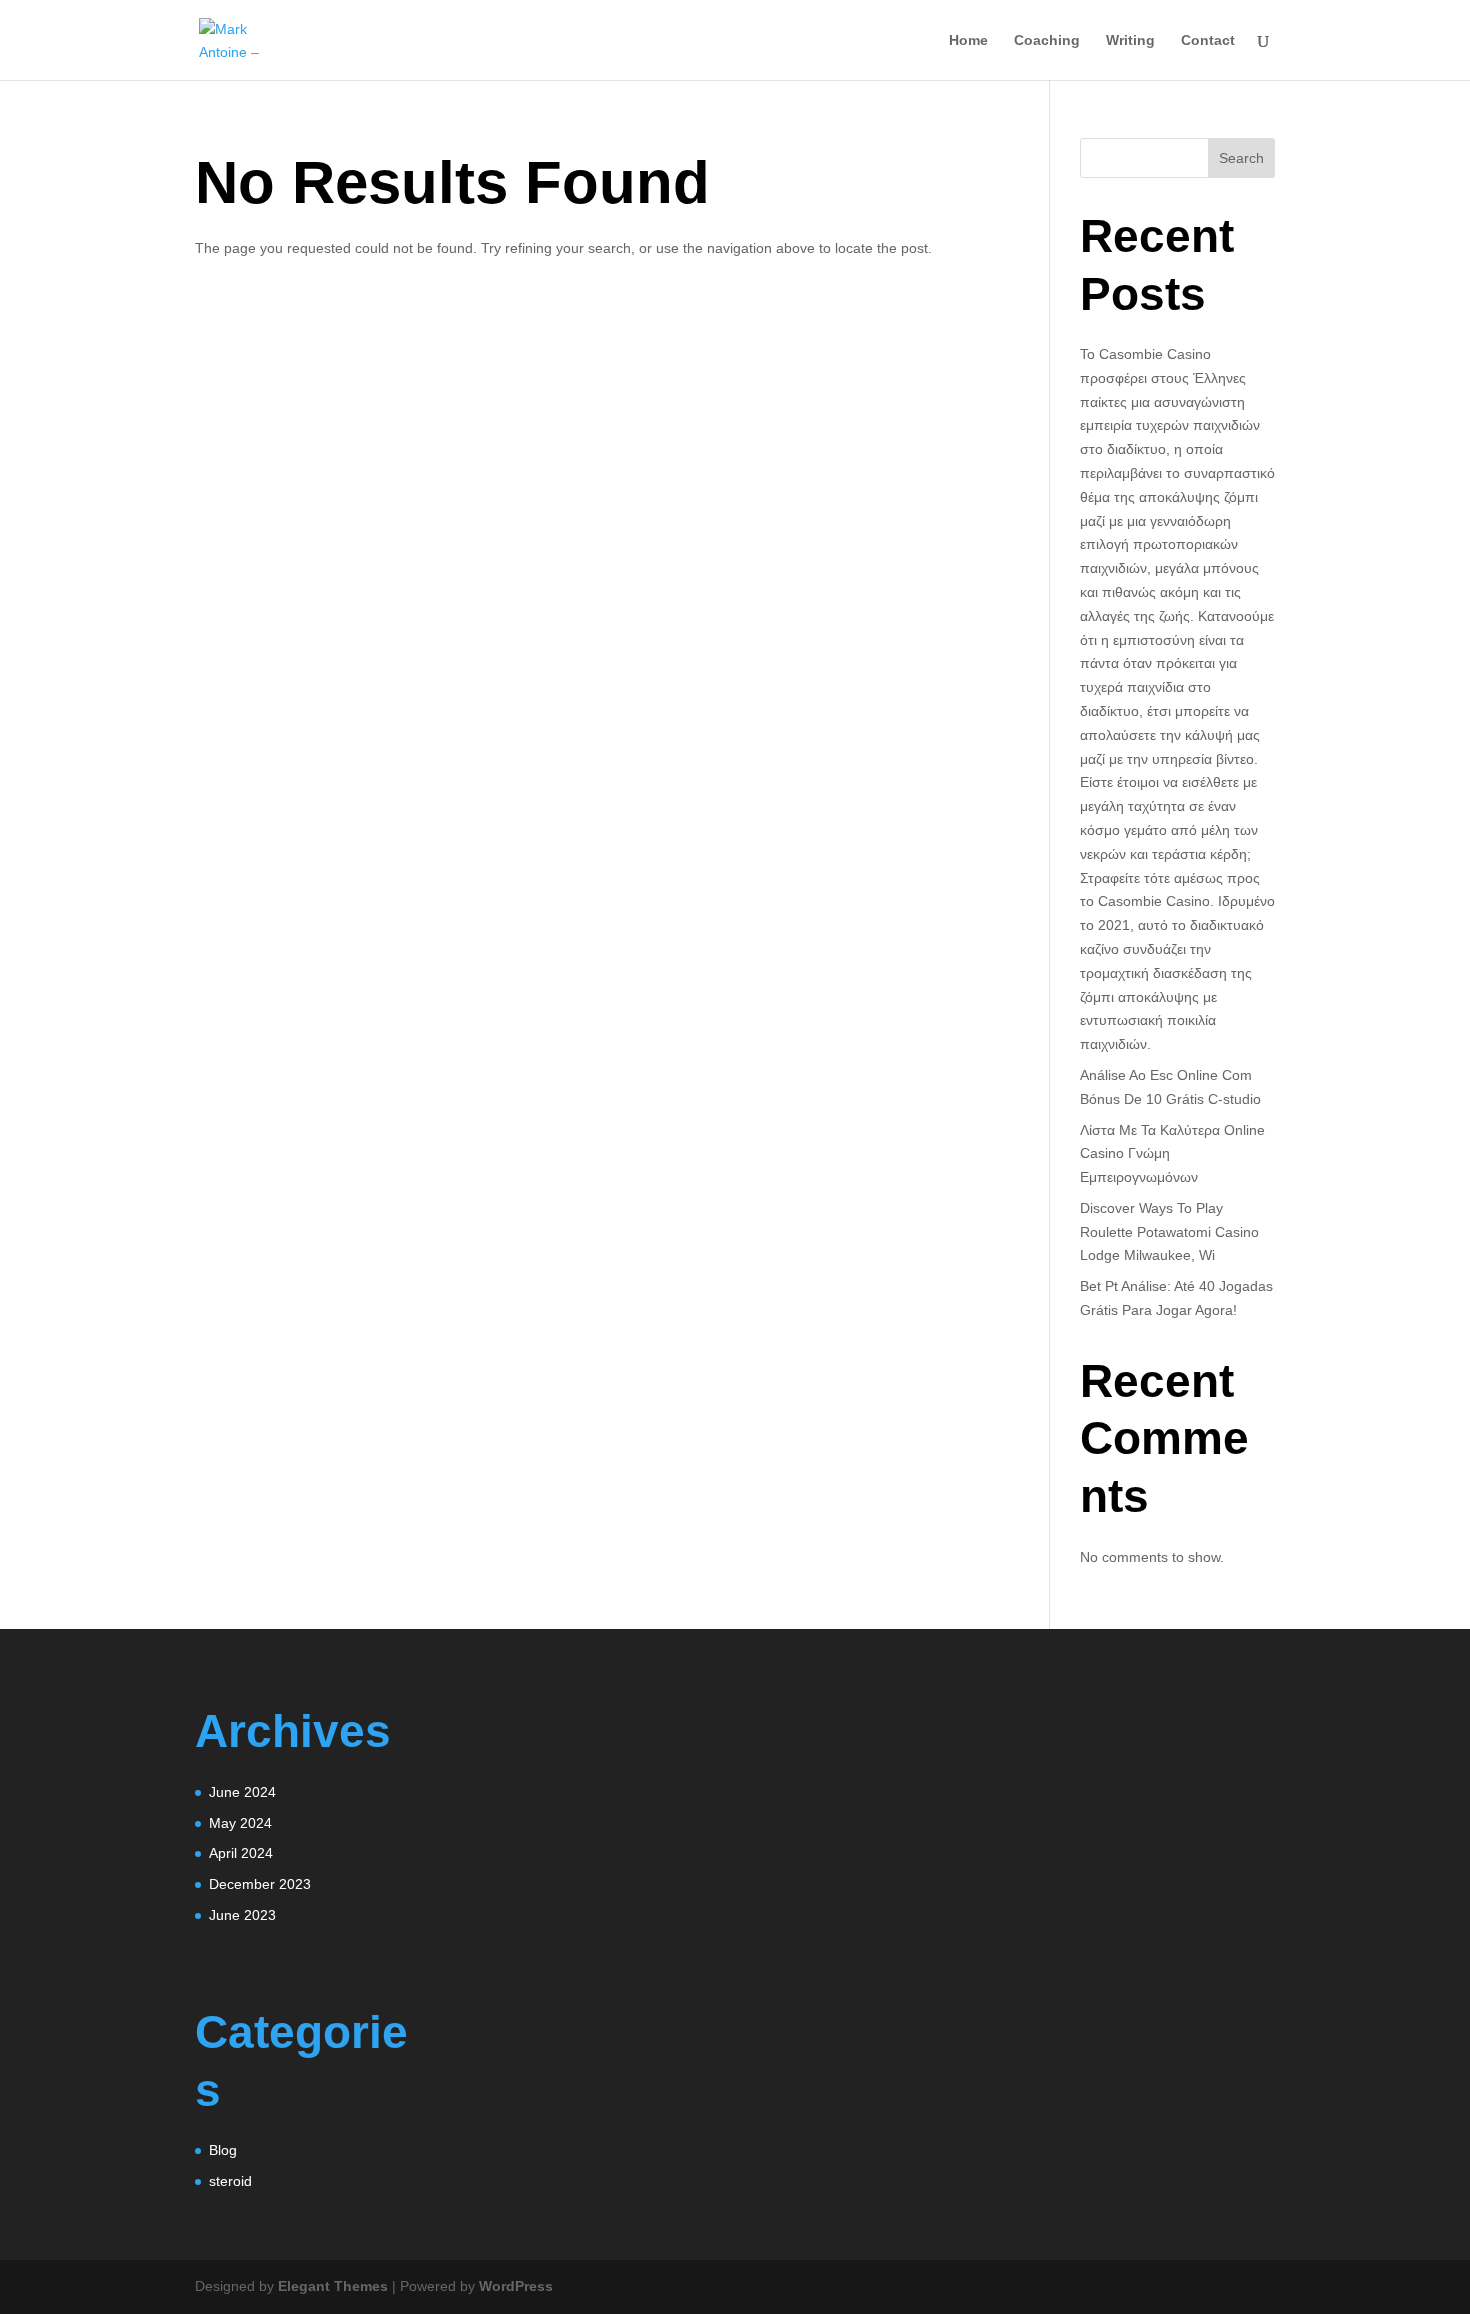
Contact (1208, 40)
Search (1241, 158)
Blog (223, 2150)
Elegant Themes (333, 2286)
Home (968, 40)
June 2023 (242, 1915)
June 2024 (242, 1792)
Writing (1130, 40)
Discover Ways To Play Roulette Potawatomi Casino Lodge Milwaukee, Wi (1169, 1232)
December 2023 (260, 1884)
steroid (230, 2181)
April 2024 (241, 1853)
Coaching (1047, 40)
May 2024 (240, 1823)
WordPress (516, 2286)
